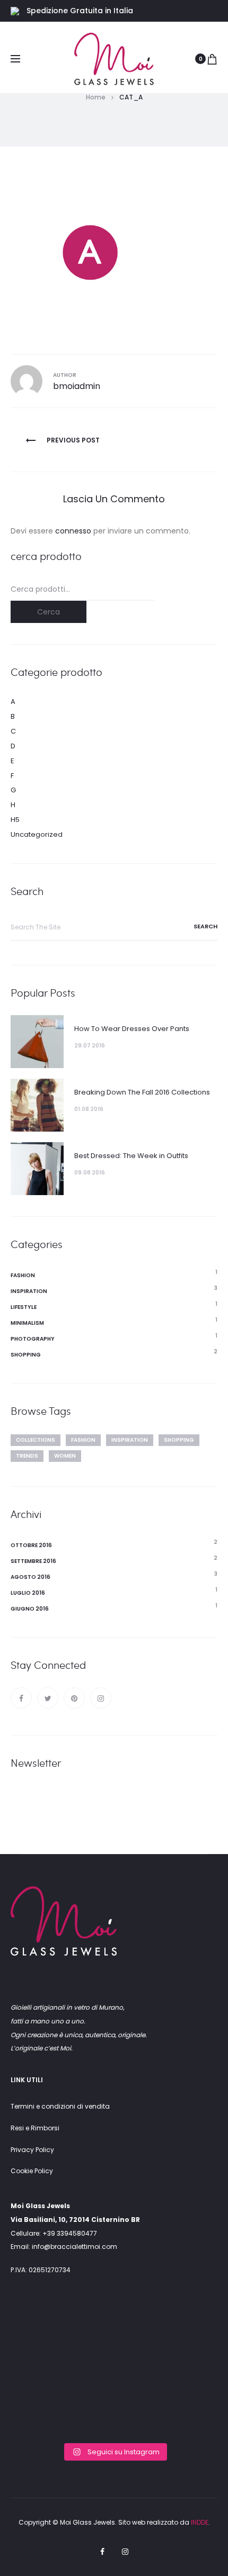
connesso (73, 531)
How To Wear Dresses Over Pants (132, 1029)
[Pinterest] (74, 1698)
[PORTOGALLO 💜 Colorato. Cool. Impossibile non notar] (43, 2332)
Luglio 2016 (28, 1593)
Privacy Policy (32, 2150)
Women (65, 1456)
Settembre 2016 (33, 1561)
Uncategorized (37, 834)
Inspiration (29, 1291)
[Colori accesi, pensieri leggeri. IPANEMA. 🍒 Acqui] (43, 2374)
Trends (27, 1456)
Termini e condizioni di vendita (60, 2106)
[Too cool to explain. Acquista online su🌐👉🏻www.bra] (185, 2416)
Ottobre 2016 (31, 1545)
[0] (212, 59)
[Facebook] (21, 1698)
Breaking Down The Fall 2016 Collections (142, 1092)
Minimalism (27, 1323)
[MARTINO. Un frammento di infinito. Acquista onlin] (114, 2374)
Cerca (49, 612)
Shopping (26, 1355)
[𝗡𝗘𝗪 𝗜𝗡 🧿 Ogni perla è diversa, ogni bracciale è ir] (43, 2416)
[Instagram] (101, 1698)
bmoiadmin (77, 386)
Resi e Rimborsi (35, 2128)
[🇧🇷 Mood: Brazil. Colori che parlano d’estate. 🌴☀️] (185, 2332)
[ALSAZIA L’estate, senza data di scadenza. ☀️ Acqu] (185, 2374)
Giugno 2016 (30, 1609)
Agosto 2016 (30, 1577)
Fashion (23, 1275)
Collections (36, 1440)
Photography (33, 1339)
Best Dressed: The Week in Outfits (131, 1156)
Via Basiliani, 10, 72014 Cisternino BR (75, 2220)
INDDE (200, 2522)
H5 (15, 820)
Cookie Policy (32, 2171)
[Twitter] (48, 1698)
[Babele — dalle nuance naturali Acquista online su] (114, 2416)
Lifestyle (24, 1307)
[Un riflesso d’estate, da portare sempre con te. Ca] (114, 2332)
